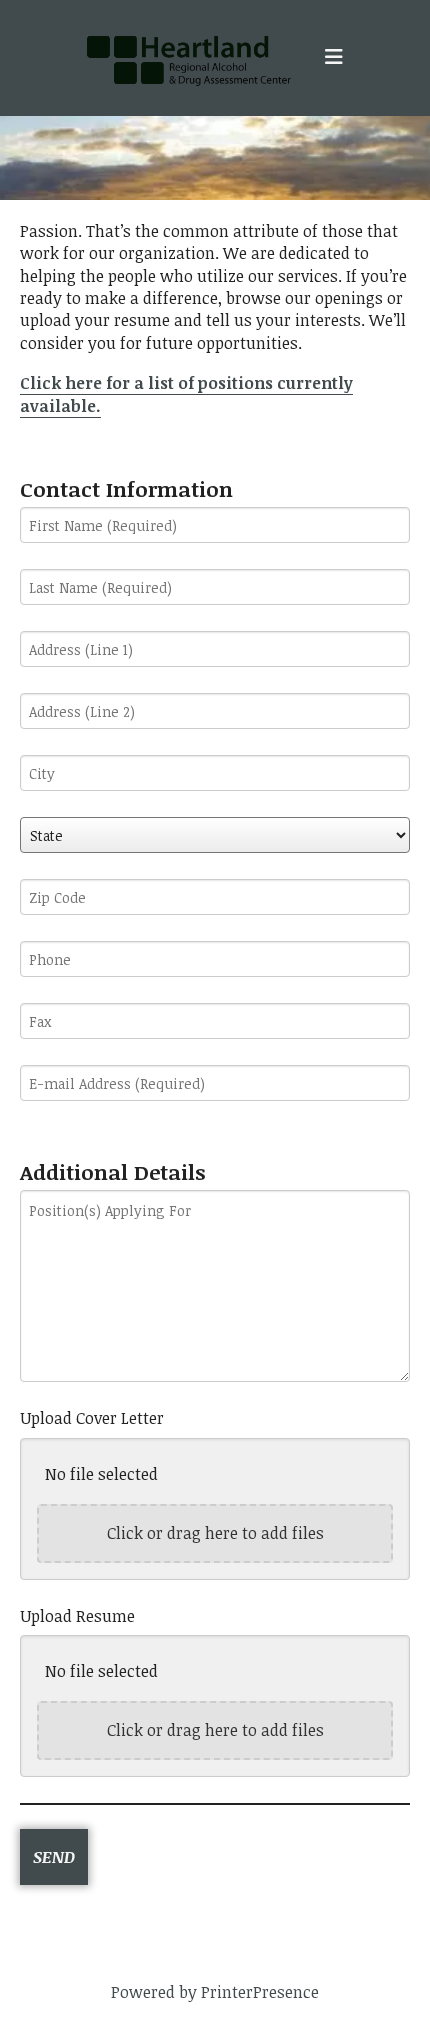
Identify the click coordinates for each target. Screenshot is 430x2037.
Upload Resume (77, 1616)
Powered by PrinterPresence (215, 1992)
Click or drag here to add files (215, 1533)
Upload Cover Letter (92, 1418)
